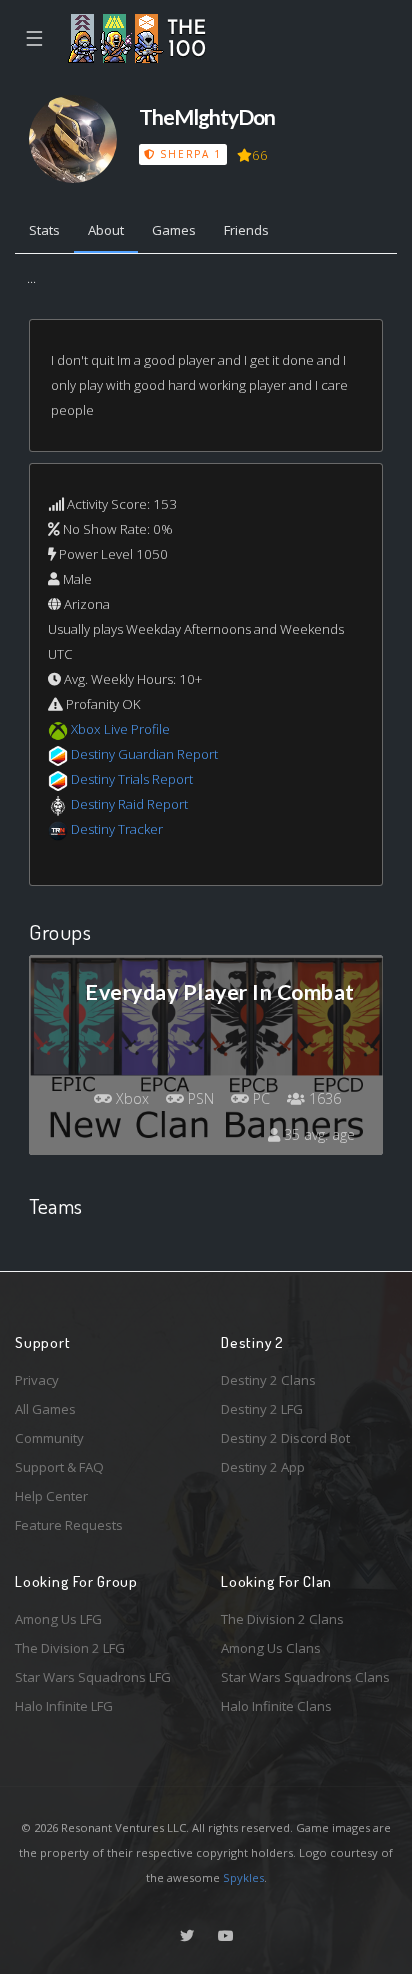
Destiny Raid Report (129, 804)
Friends (246, 230)
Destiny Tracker (117, 829)
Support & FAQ (59, 1467)
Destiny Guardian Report (144, 754)
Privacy (37, 1380)
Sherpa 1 (189, 154)
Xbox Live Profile (120, 729)
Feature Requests (69, 1525)
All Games (45, 1409)
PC (259, 1098)
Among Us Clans (271, 1648)
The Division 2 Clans (282, 1619)
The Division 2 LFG (70, 1648)
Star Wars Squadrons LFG (93, 1677)
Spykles (243, 1877)
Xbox (130, 1098)
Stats (44, 230)
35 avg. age (317, 1134)
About (106, 230)
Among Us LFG (58, 1619)
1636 (323, 1098)
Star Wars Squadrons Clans (305, 1677)
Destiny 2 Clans (268, 1380)
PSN (199, 1098)
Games (174, 230)
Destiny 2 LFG (262, 1409)
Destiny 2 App (263, 1467)
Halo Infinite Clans (276, 1706)
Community (49, 1438)
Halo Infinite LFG (64, 1706)
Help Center (51, 1496)
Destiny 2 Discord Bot (285, 1438)
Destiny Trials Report (132, 779)
